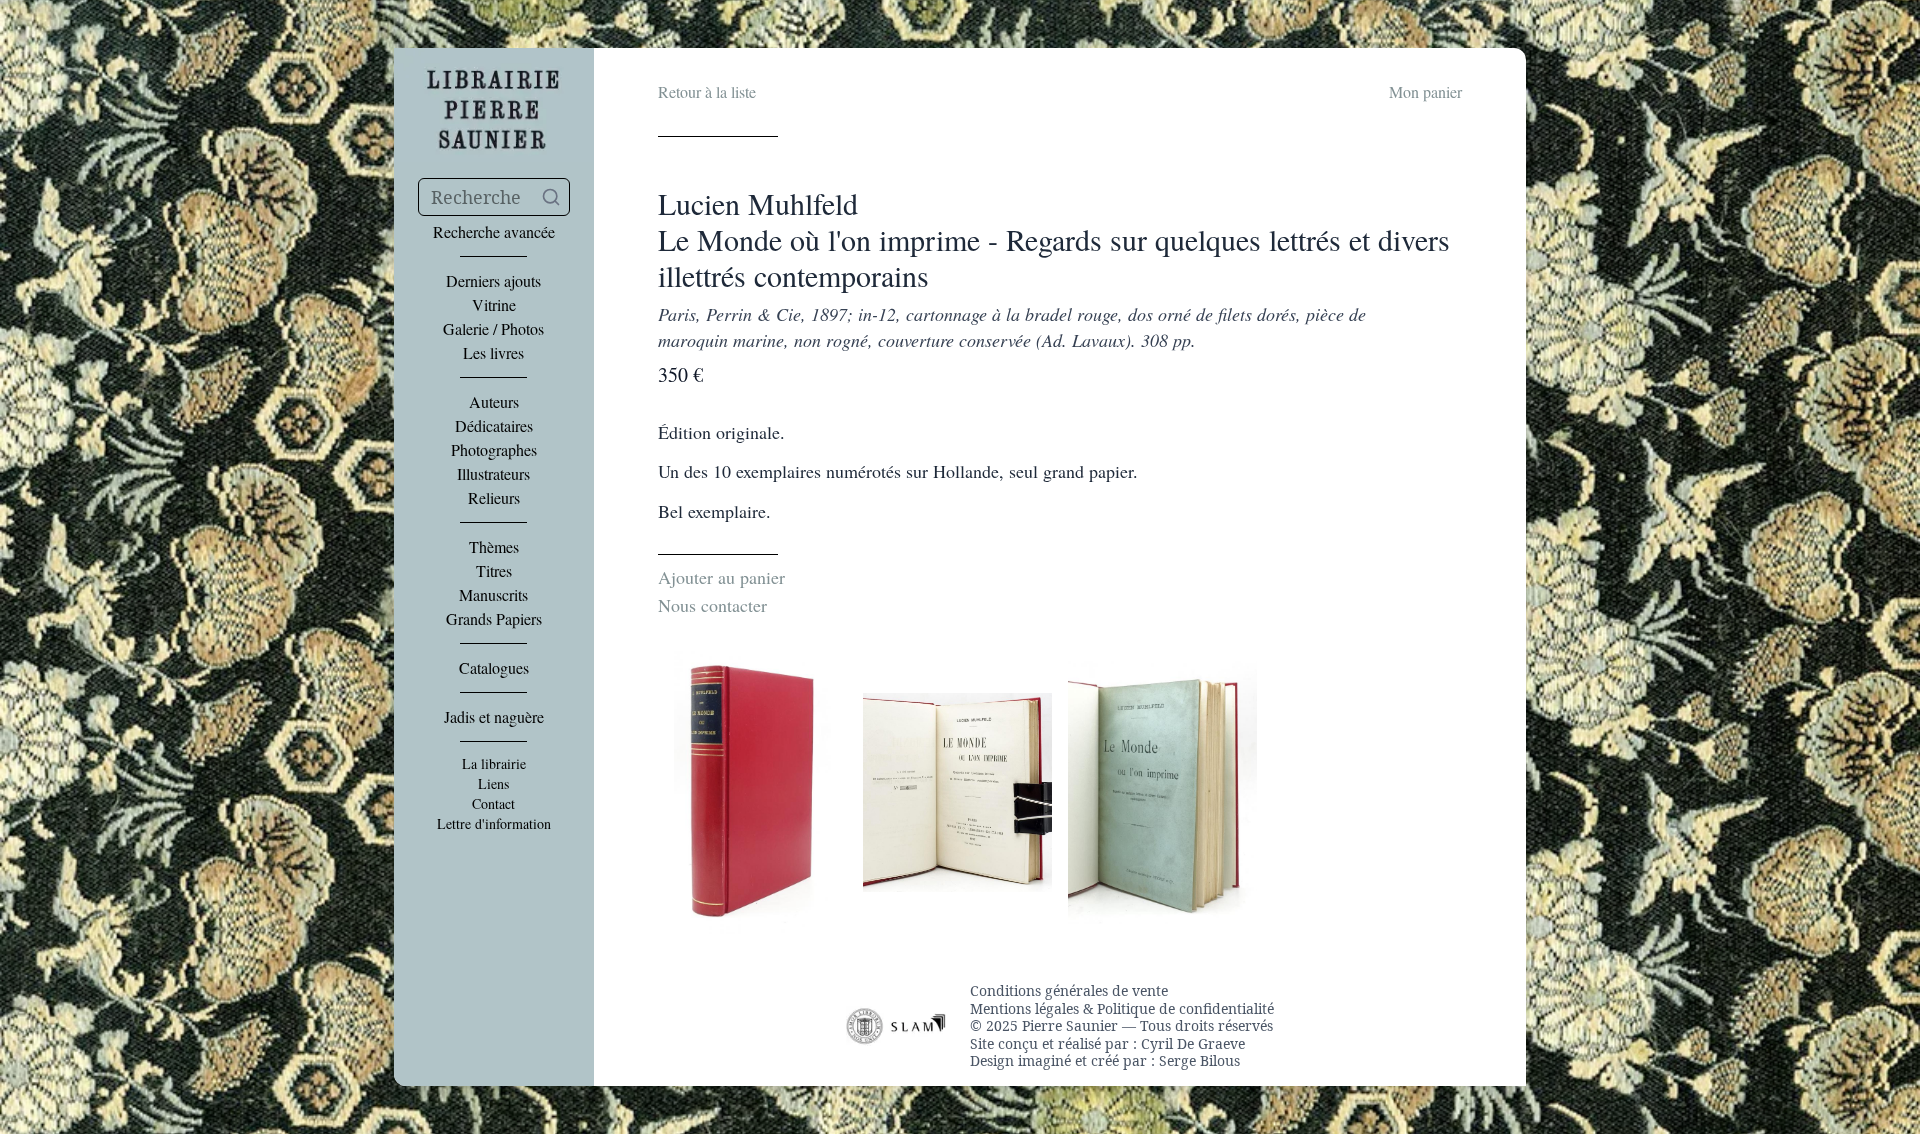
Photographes (494, 450)
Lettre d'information (494, 824)
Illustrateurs (493, 474)
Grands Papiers (494, 619)
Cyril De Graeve (1193, 1043)
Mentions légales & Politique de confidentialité (1122, 1009)
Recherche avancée (494, 232)
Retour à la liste (707, 91)
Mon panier (1425, 91)
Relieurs (494, 498)
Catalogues (494, 668)
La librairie (494, 764)
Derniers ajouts (493, 281)
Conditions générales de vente (1069, 991)
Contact (493, 804)
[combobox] (494, 197)
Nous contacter (712, 605)
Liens (493, 784)
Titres (494, 571)
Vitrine (494, 305)
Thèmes (494, 547)
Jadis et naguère (494, 717)
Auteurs (494, 402)
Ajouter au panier (721, 577)
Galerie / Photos (493, 329)
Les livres (493, 353)
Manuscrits (493, 595)
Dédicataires (494, 426)
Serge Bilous (1199, 1060)
